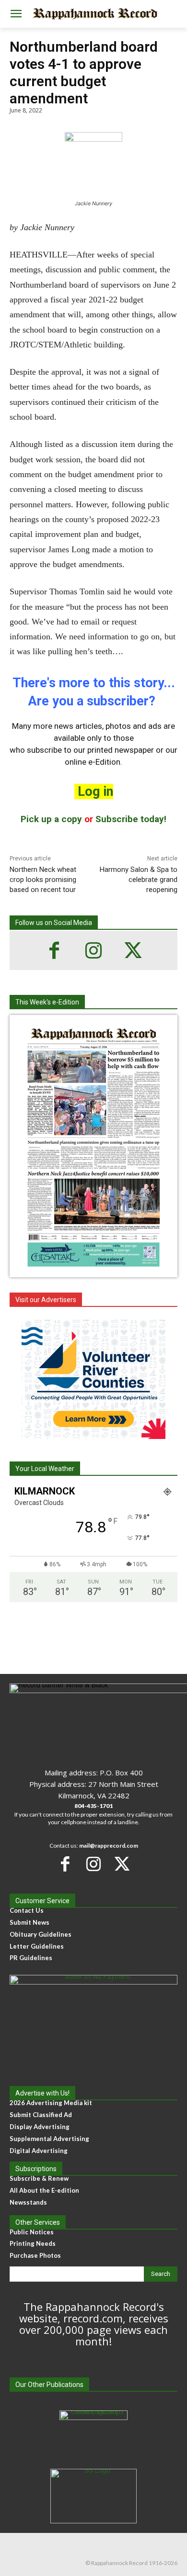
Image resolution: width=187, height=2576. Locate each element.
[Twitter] (133, 950)
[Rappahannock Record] (93, 14)
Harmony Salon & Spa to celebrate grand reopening (139, 880)
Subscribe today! (131, 819)
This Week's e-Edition (47, 1002)
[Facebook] (54, 950)
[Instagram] (93, 950)
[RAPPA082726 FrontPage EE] (93, 1270)
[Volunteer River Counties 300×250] (93, 1379)
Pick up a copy (51, 819)
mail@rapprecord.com (109, 1846)
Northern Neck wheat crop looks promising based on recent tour (43, 880)
